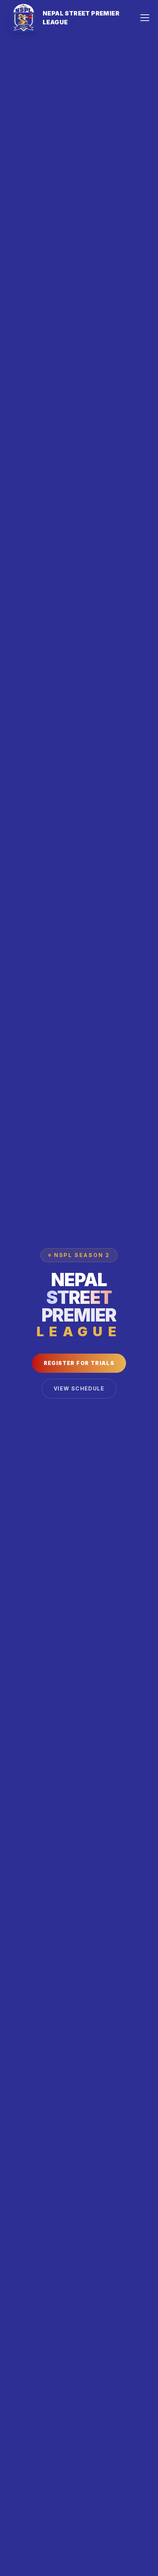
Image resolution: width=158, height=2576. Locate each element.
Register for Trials (79, 1363)
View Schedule (79, 1388)
